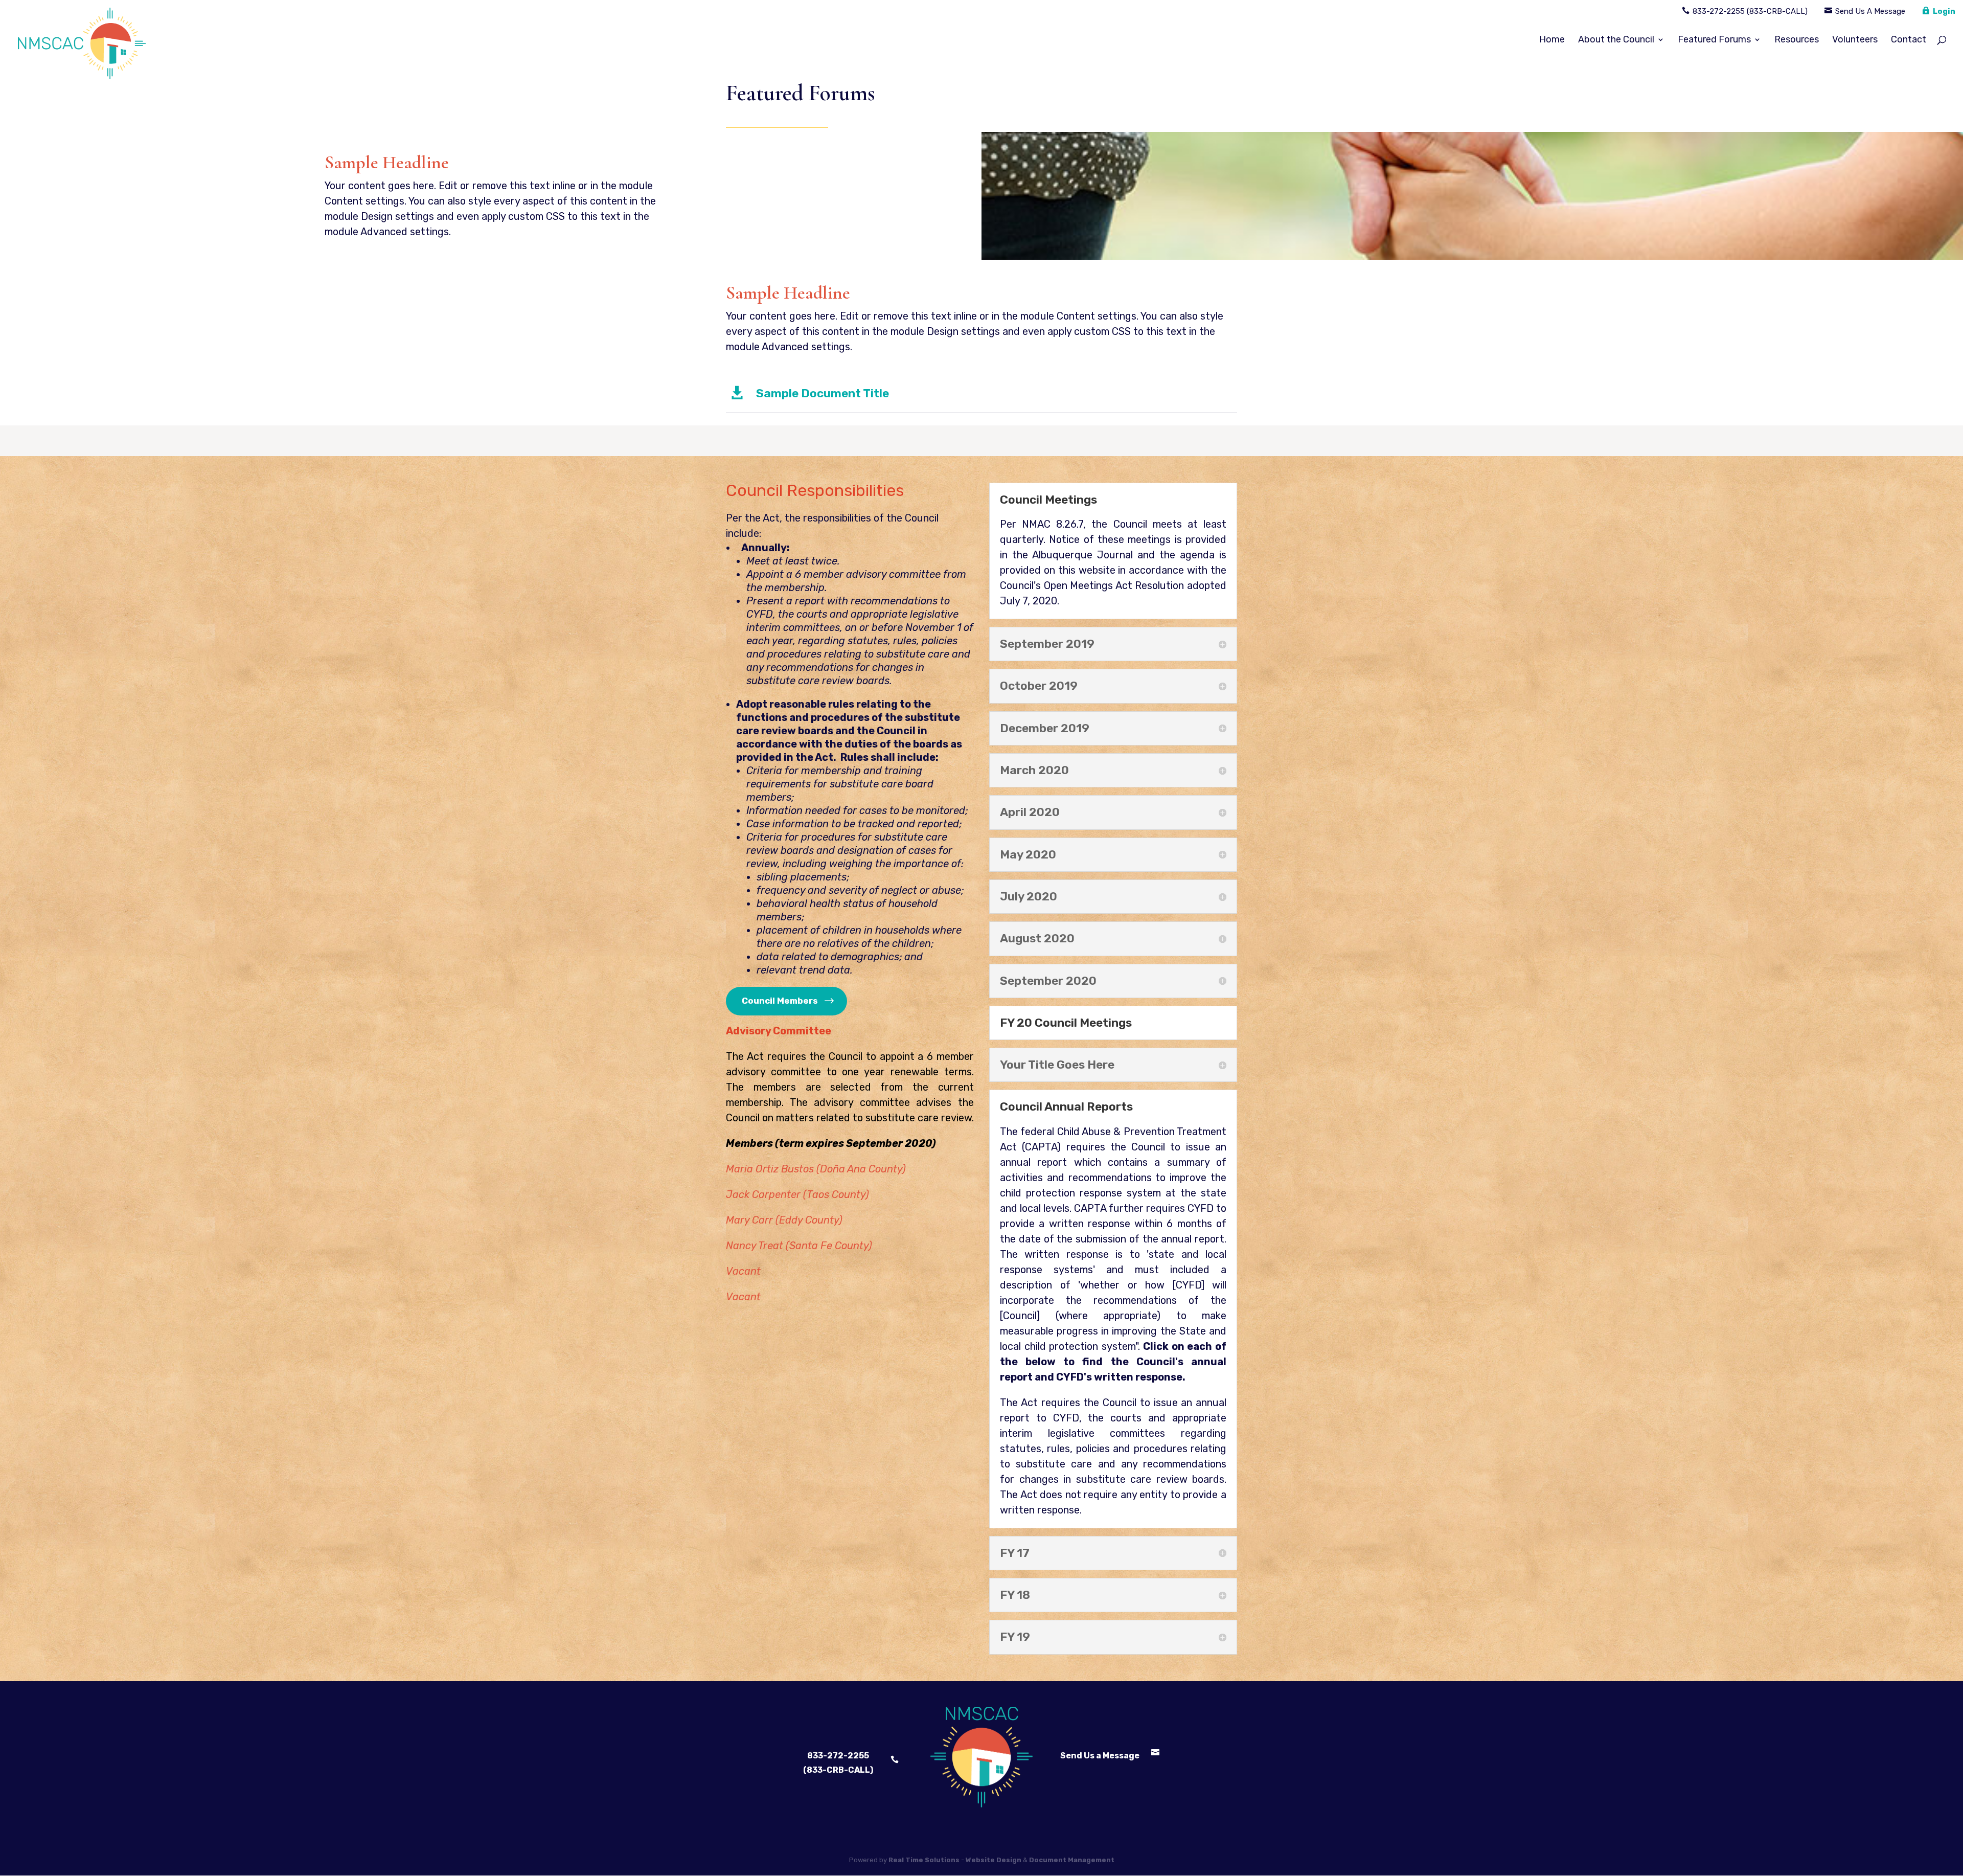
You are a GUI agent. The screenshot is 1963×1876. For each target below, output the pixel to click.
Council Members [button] (780, 1001)
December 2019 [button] (1045, 728)
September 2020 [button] (1048, 981)
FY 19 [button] (1015, 1637)
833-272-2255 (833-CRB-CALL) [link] (1750, 11)
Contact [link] (1909, 40)
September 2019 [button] (1047, 644)
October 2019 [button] (1039, 686)
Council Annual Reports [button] (1066, 1107)
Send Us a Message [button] (1100, 1756)
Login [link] (1944, 11)
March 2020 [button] (1034, 770)
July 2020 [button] (1029, 897)
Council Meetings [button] (1048, 500)
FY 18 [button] (1015, 1595)
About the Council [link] (1616, 40)
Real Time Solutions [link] (924, 1860)
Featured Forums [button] (1714, 40)
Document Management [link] (1072, 1860)
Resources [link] (1797, 40)
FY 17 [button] (1015, 1553)
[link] (82, 50)
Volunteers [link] (1855, 40)
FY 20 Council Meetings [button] (1066, 1023)
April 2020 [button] (1030, 812)
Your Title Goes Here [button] (1057, 1065)
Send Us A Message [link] (1870, 11)
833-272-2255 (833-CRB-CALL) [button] (838, 1762)
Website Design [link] (994, 1860)
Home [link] (1552, 40)
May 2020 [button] (1028, 855)
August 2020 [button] (1037, 939)
